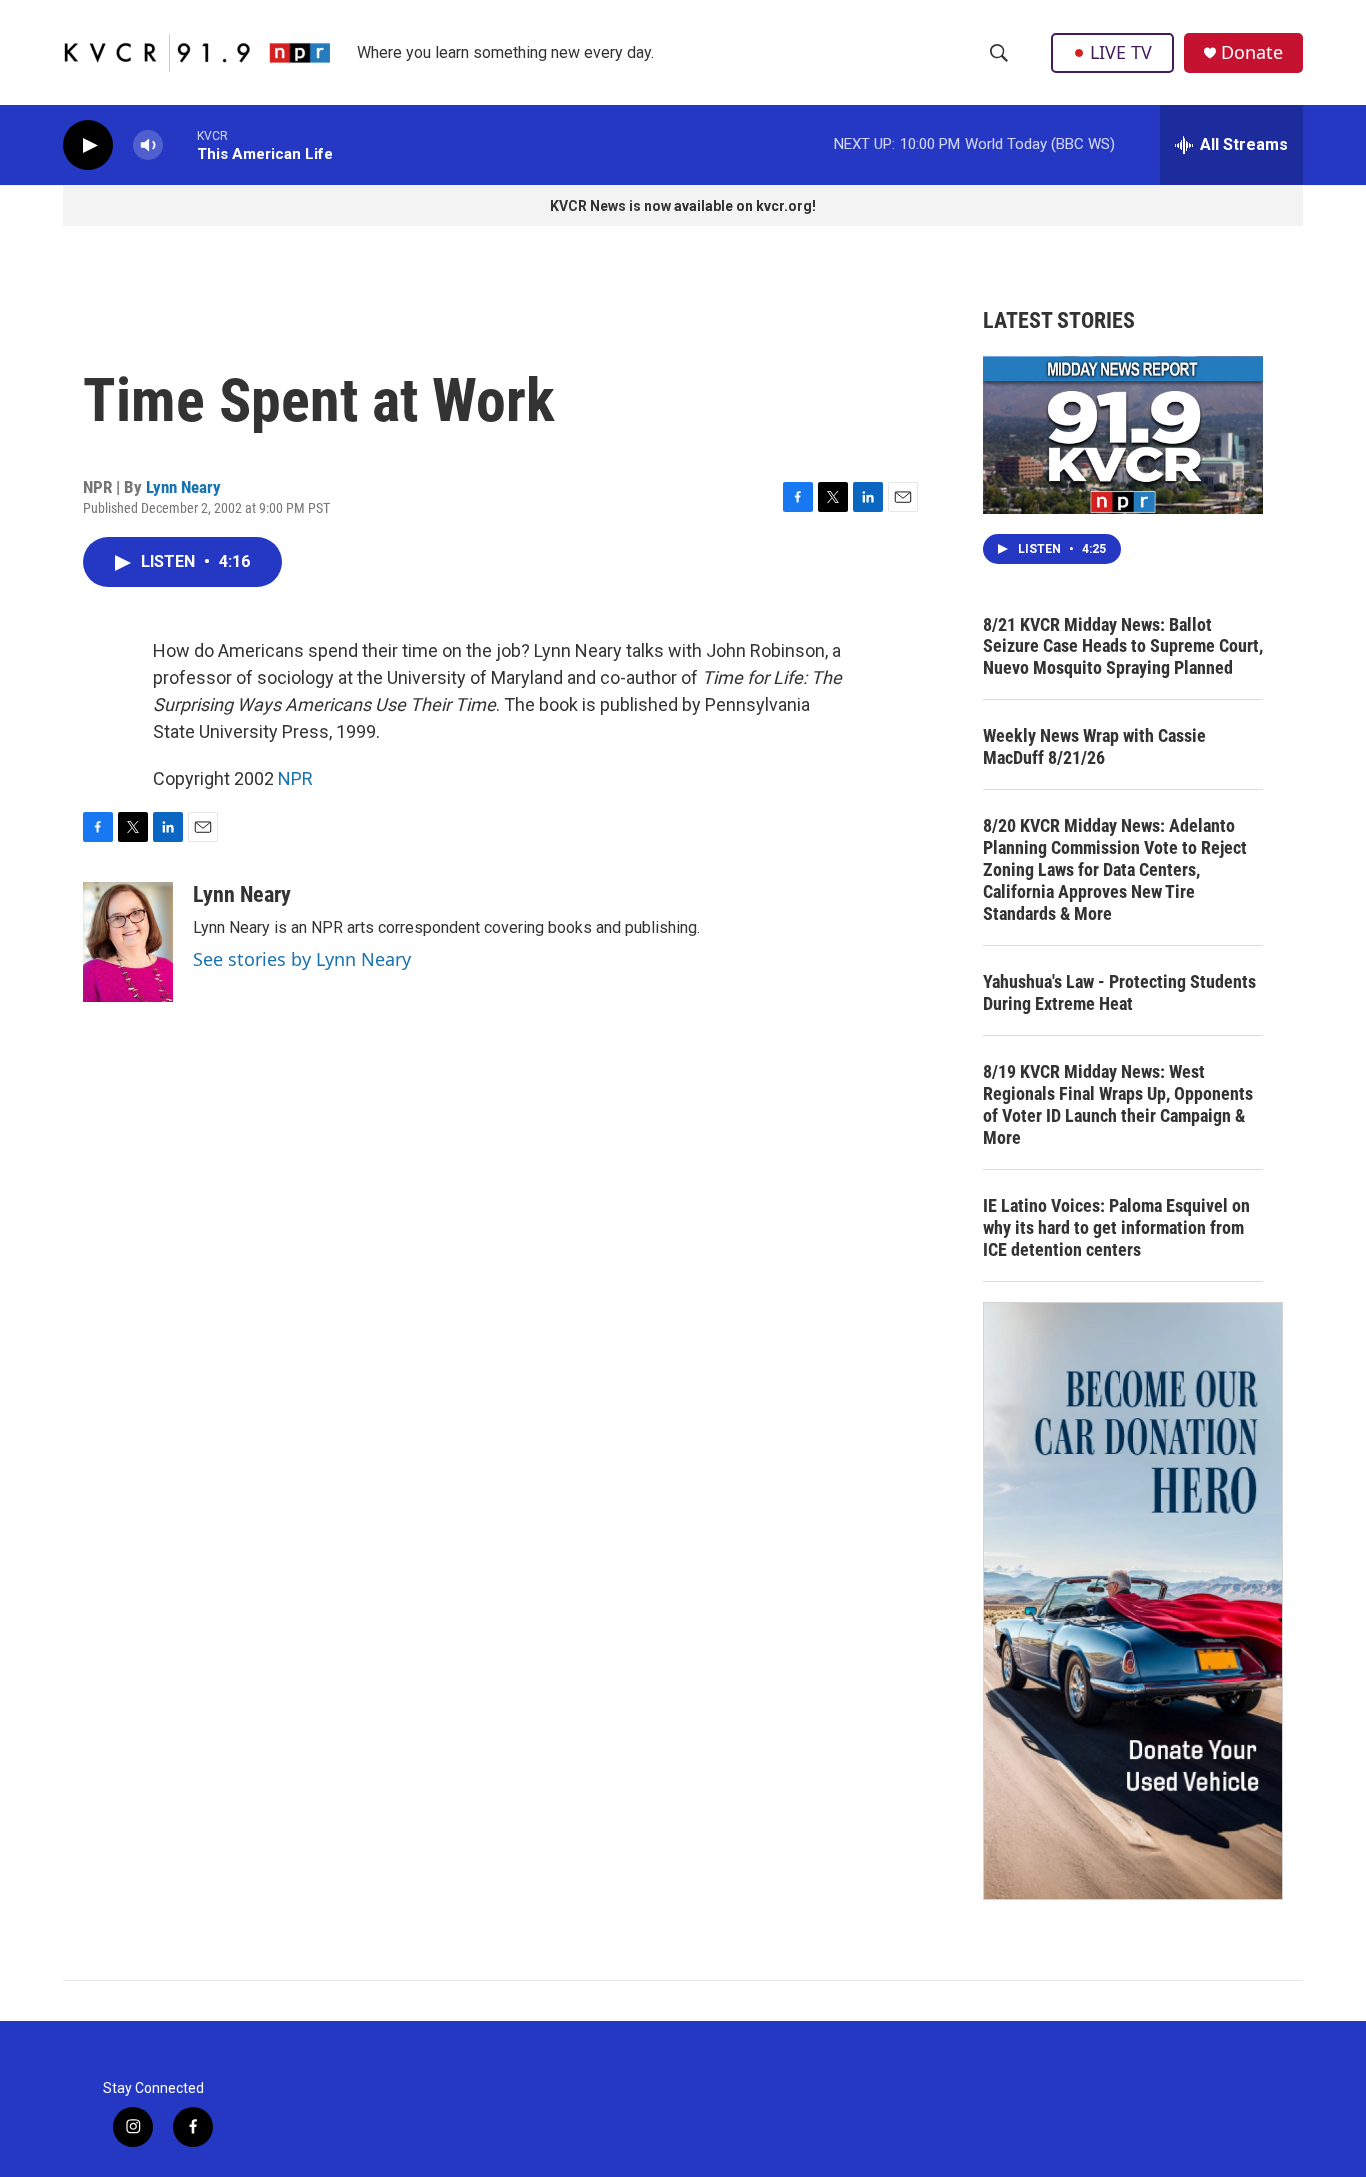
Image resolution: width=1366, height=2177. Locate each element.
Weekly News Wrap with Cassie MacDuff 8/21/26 (1094, 746)
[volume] (148, 145)
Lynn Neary (183, 487)
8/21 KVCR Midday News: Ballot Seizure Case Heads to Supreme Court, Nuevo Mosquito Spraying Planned (1123, 646)
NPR (295, 778)
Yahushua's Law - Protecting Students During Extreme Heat (1119, 992)
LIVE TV (1121, 52)
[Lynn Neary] (128, 942)
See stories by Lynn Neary (302, 959)
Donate (1252, 52)
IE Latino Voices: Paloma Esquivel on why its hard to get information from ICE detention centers (1116, 1227)
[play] (88, 145)
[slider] (180, 144)
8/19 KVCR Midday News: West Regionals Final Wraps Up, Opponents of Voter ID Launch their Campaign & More (1118, 1104)
